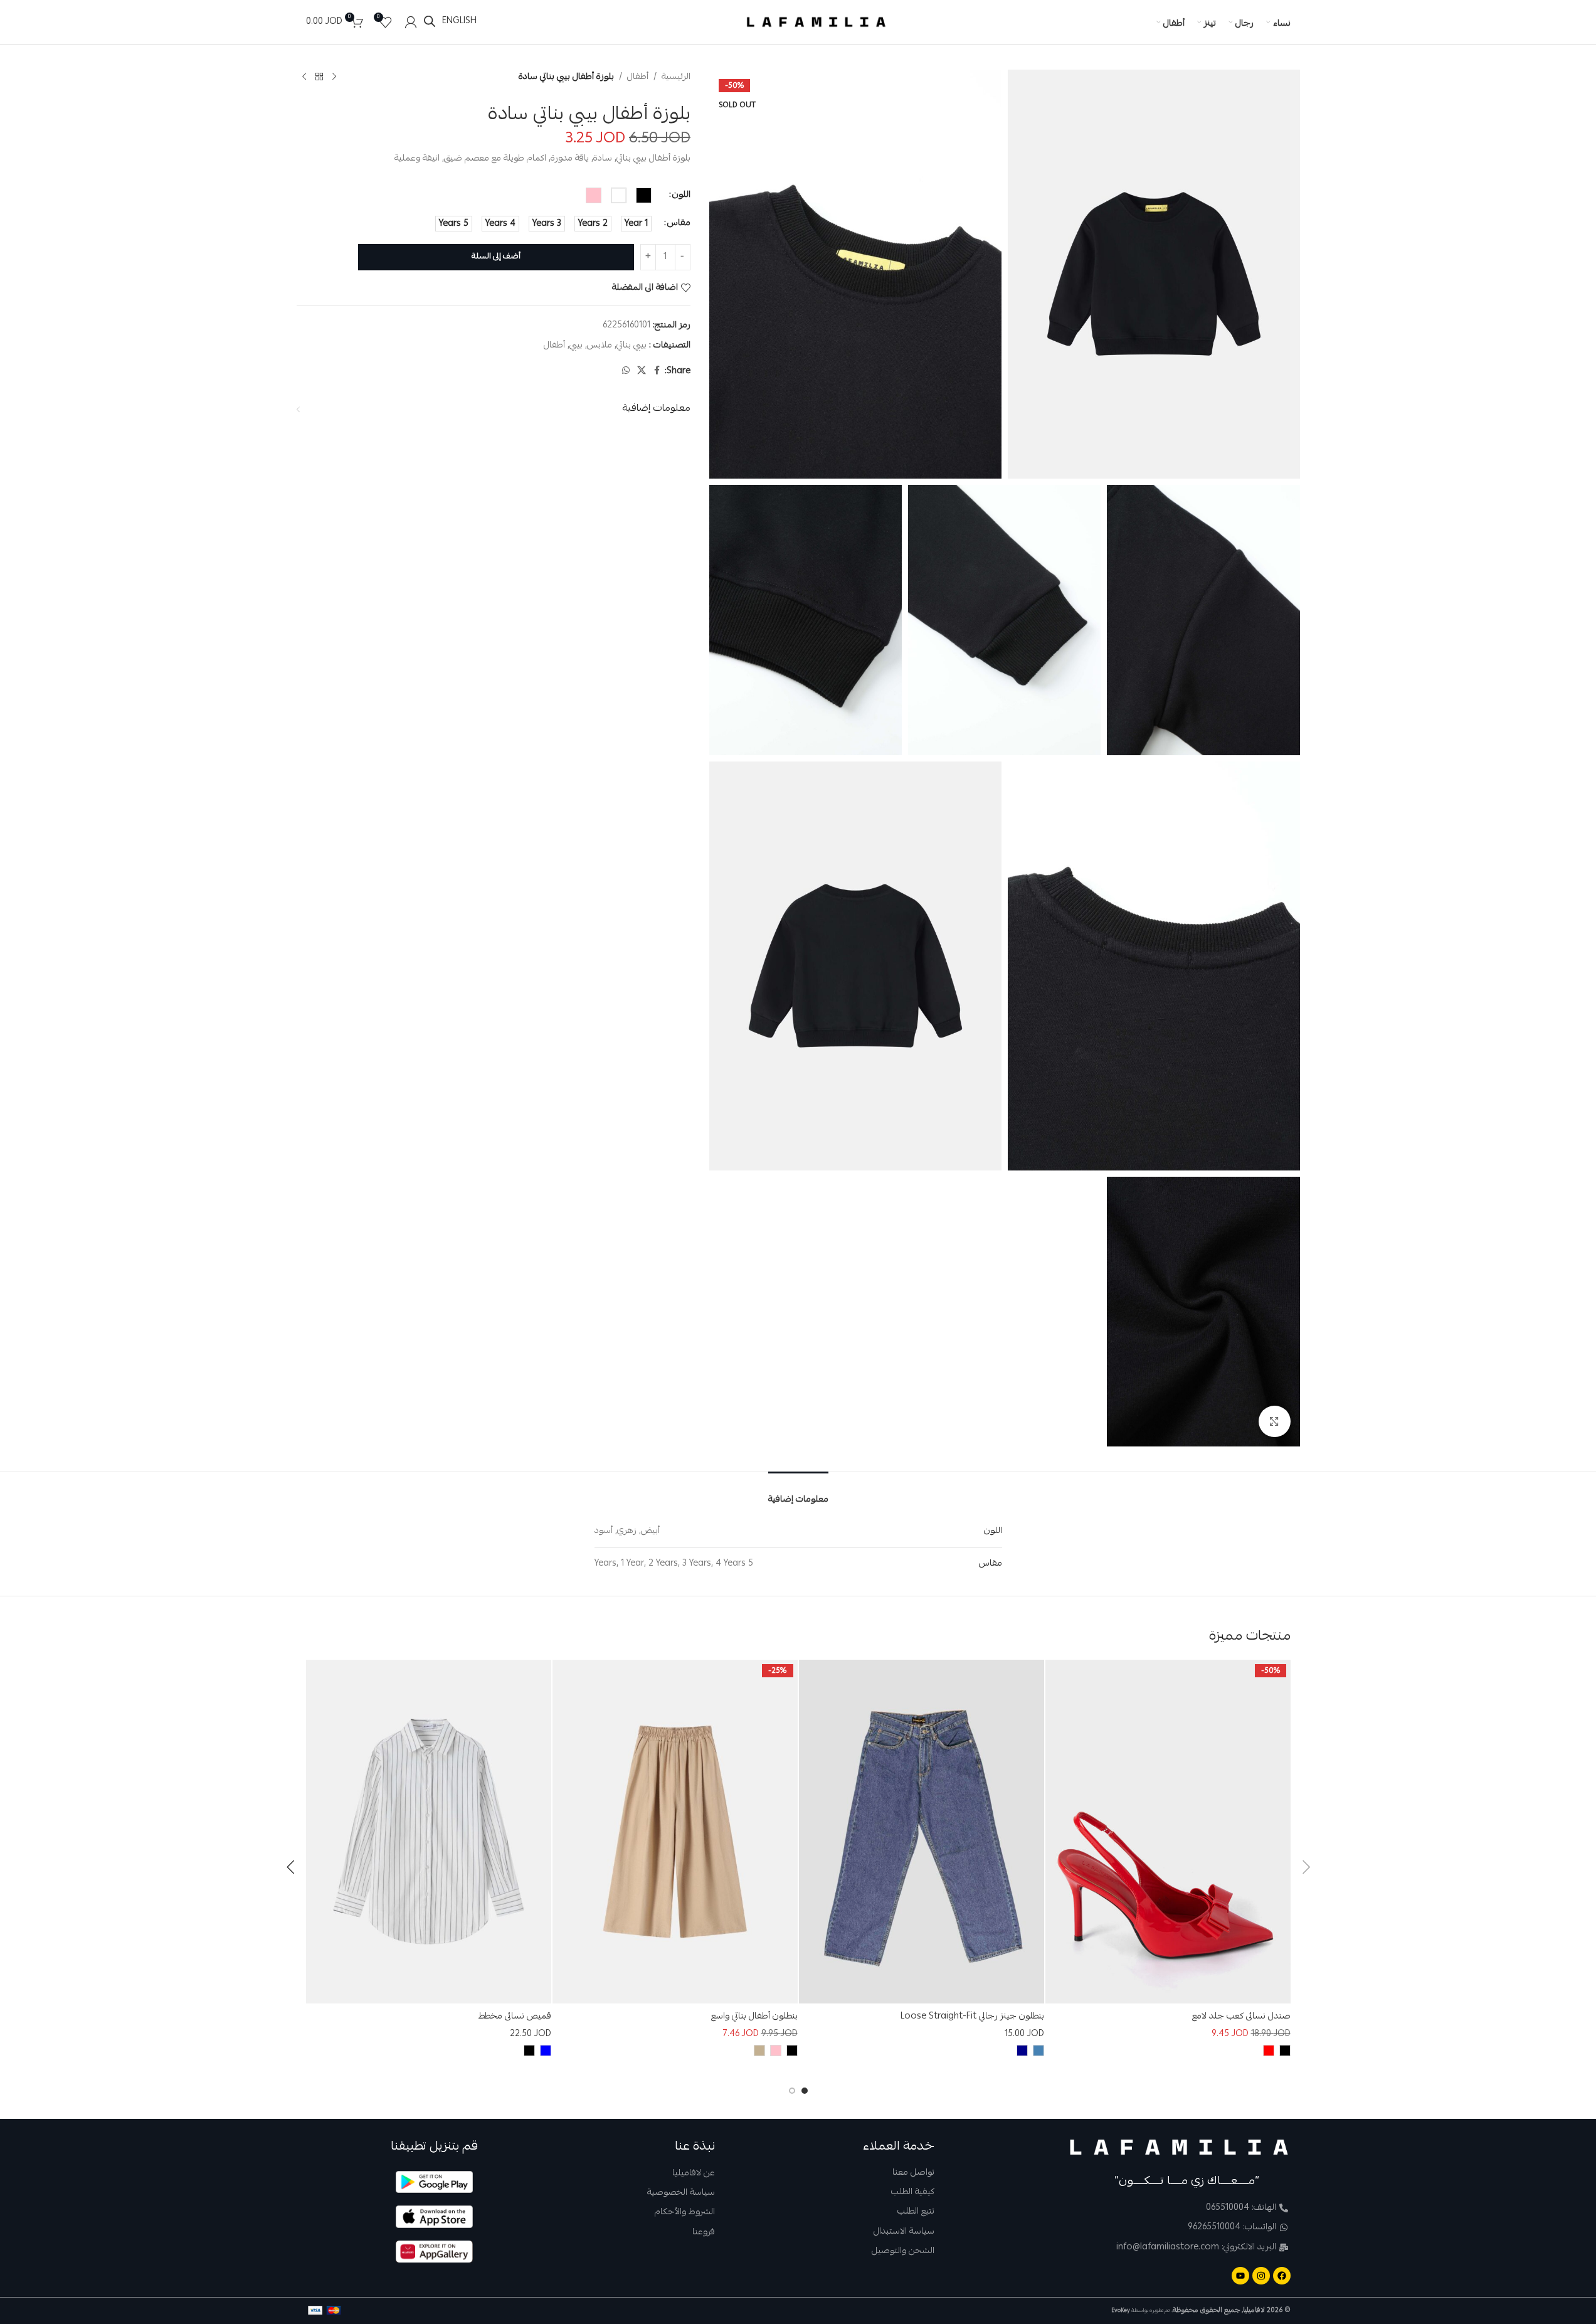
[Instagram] (1261, 2276)
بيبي (576, 346)
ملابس (600, 346)
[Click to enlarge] (1274, 1421)
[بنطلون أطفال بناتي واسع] (675, 1832)
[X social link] (642, 371)
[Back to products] (319, 77)
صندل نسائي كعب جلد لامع (1241, 2017)
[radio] (644, 195)
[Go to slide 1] (805, 2091)
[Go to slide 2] (792, 2091)
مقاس (679, 223)
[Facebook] (1282, 2276)
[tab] (798, 1492)
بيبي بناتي (632, 346)
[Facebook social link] (657, 371)
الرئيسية (676, 77)
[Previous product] (334, 77)
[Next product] (304, 77)
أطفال (638, 77)
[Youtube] (1240, 2276)
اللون (681, 195)
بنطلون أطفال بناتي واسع (754, 2017)
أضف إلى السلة (496, 257)
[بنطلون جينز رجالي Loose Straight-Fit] (922, 1832)
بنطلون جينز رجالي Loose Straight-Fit (972, 2017)
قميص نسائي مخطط (515, 2017)
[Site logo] (816, 23)
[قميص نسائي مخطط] (429, 1832)
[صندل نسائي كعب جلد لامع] (1168, 1832)
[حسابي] (411, 22)
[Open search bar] (430, 22)
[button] (1306, 1867)
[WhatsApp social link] (626, 371)
